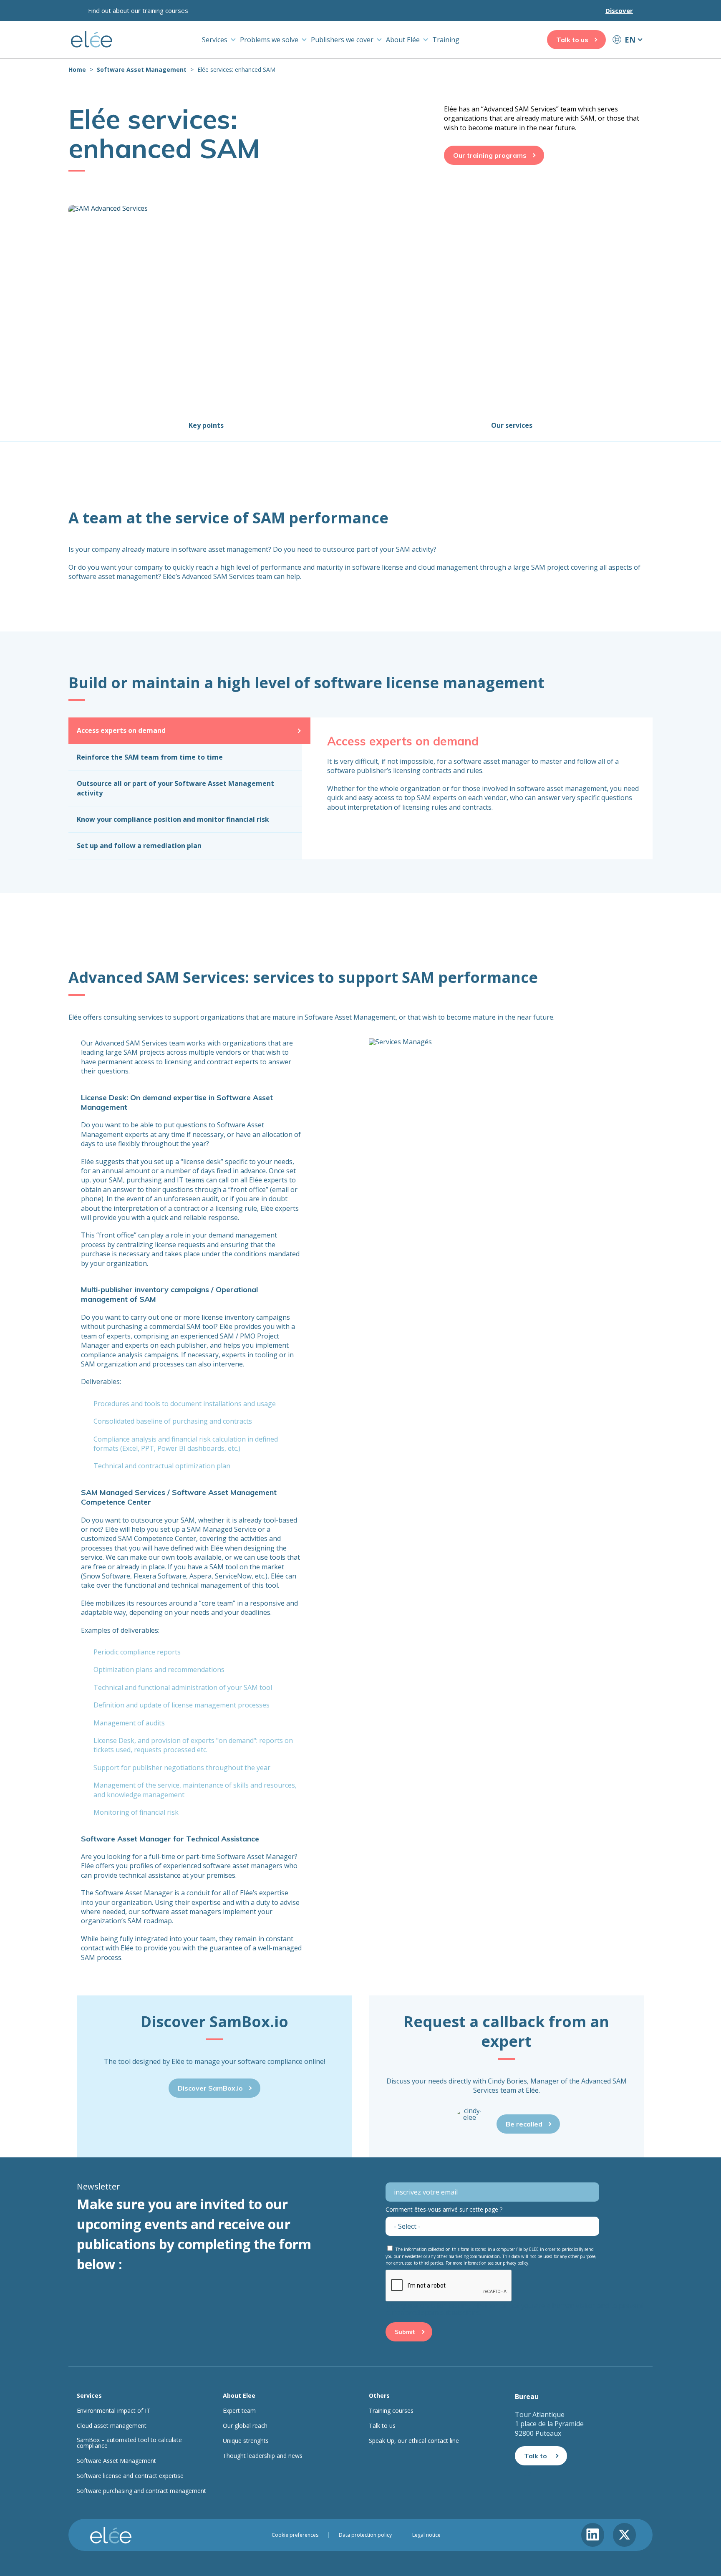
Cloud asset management (112, 2426)
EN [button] (630, 40)
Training (446, 40)
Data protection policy (365, 2535)
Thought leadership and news (263, 2456)
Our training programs (490, 155)
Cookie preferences (295, 2535)
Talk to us (572, 40)
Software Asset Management (142, 69)
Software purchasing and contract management (141, 2491)
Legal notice (426, 2535)
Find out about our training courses (138, 10)
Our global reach (245, 2426)
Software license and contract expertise (130, 2476)
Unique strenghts (246, 2441)
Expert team (239, 2411)
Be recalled (524, 2124)
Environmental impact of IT (113, 2411)
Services (215, 40)
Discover (619, 10)
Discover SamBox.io (210, 2088)
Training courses (391, 2411)
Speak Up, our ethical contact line (414, 2441)
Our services (512, 425)
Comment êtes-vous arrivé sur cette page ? (444, 2209)
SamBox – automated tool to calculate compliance (129, 2443)
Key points (206, 425)
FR (627, 55)
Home (77, 69)
